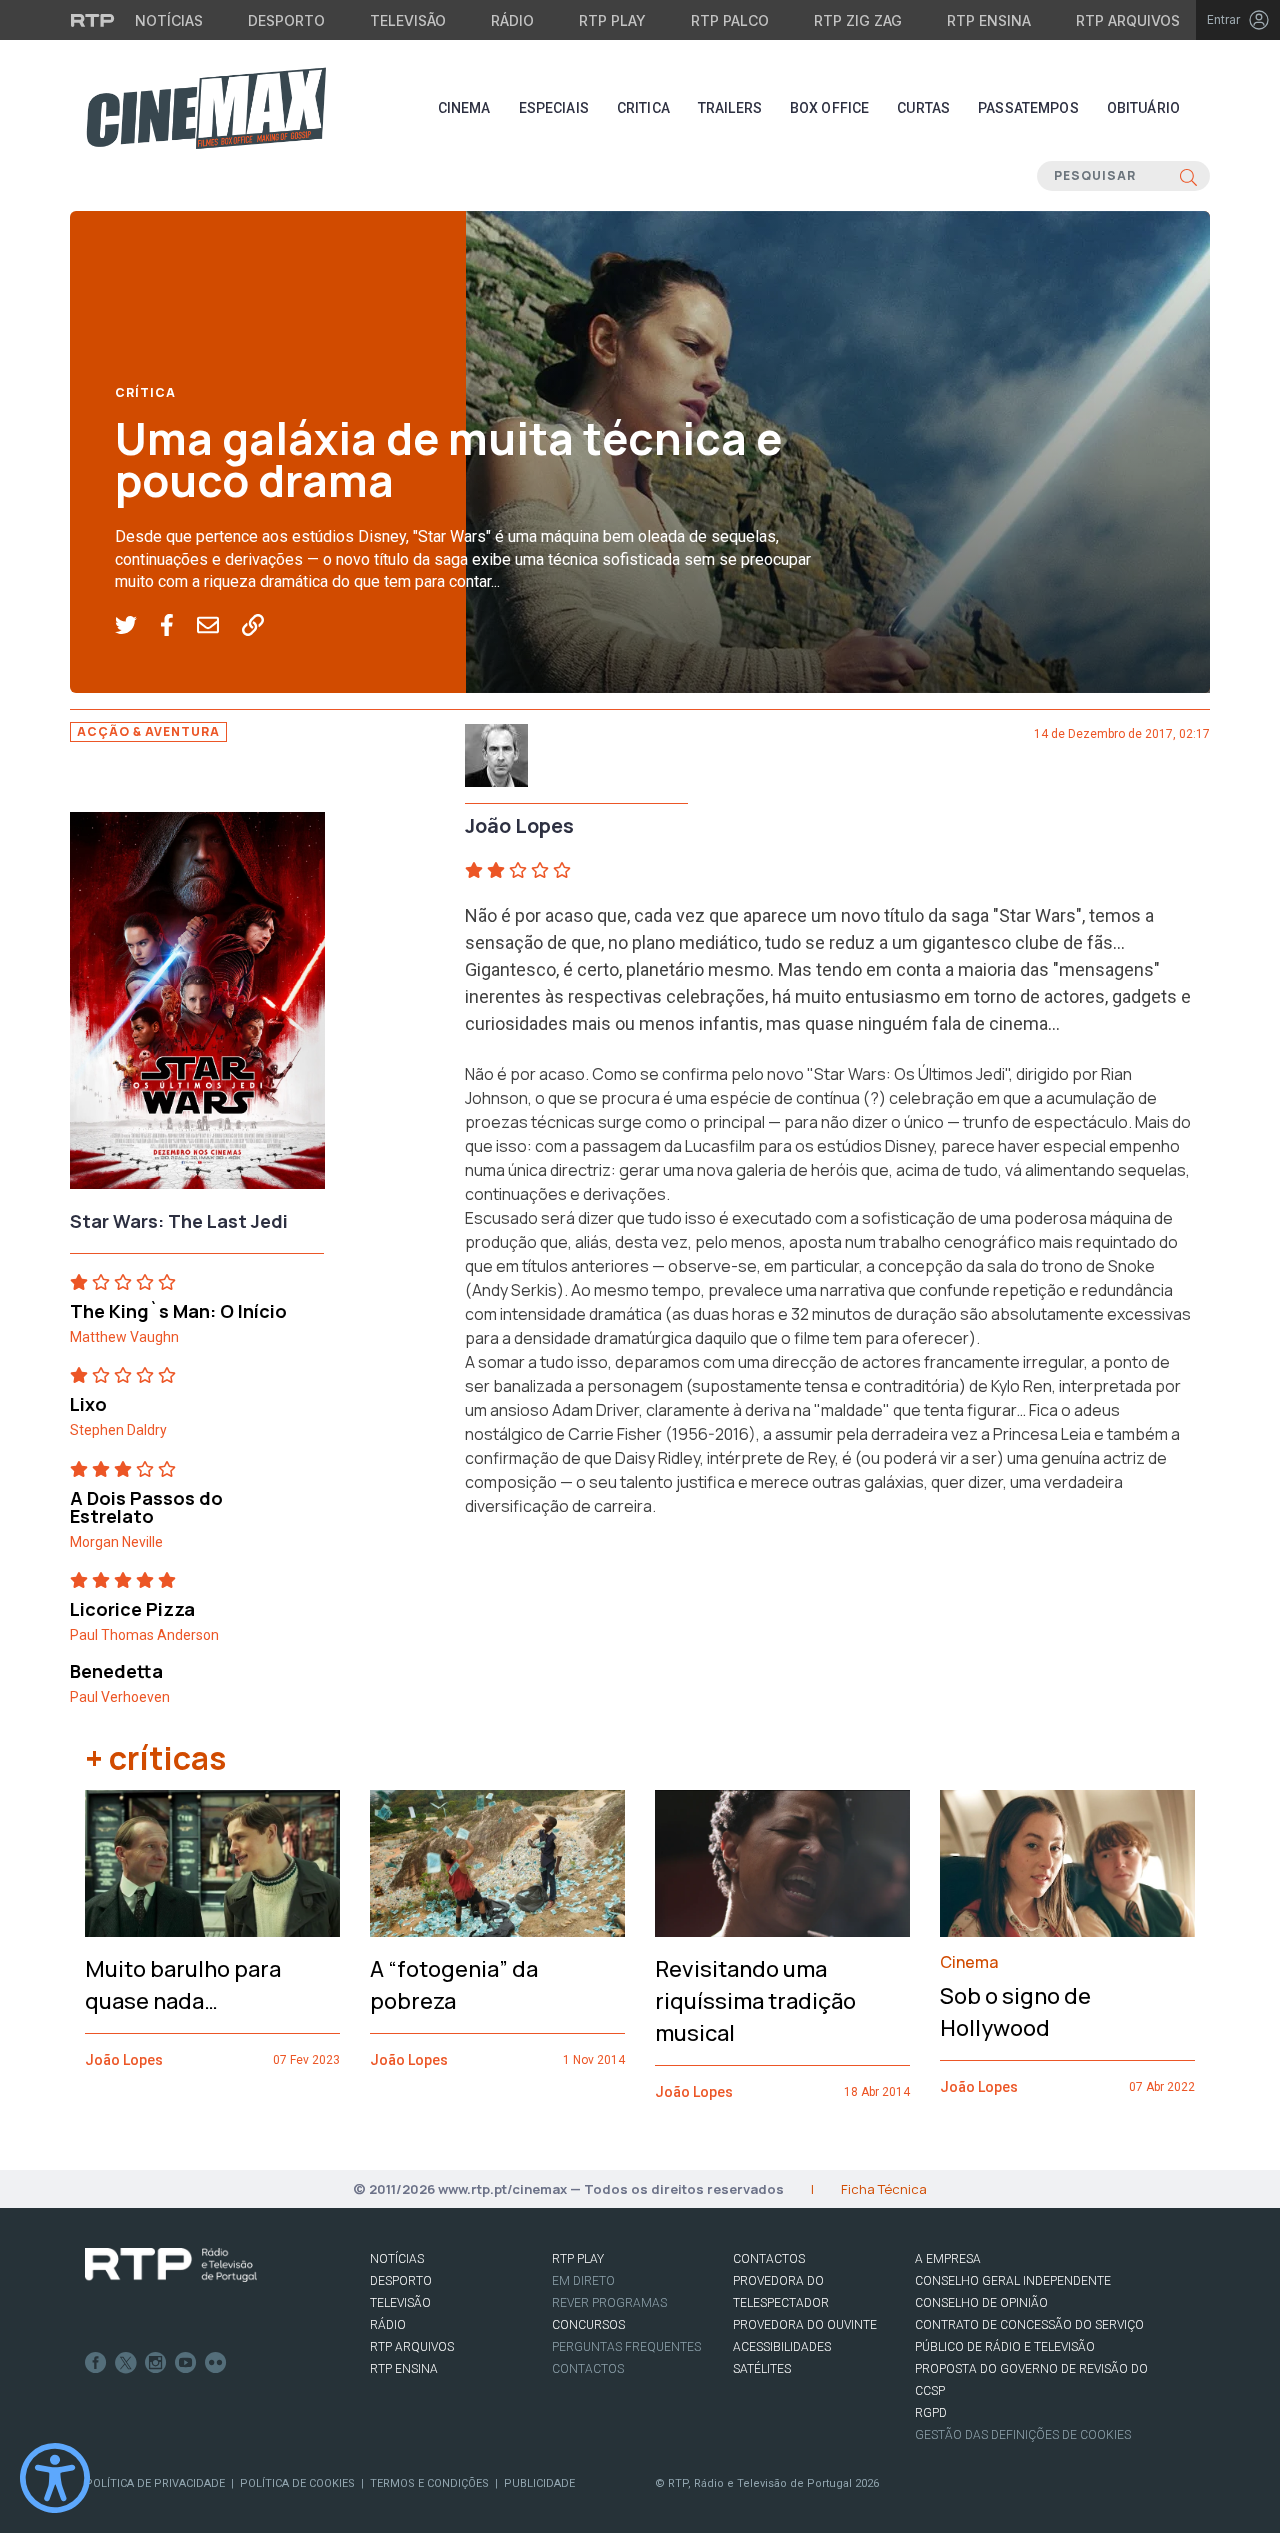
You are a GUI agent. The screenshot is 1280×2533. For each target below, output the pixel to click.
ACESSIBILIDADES (782, 2347)
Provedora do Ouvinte (805, 2325)
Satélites (762, 2369)
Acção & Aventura (148, 731)
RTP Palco (730, 20)
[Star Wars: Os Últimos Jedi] (197, 1006)
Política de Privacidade (155, 2483)
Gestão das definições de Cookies (1023, 2435)
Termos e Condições (429, 2483)
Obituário (1143, 108)
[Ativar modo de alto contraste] (55, 2478)
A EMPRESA (948, 2259)
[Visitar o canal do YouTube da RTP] (186, 2363)
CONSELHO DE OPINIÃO (981, 2303)
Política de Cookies (297, 2483)
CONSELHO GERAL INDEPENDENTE (1013, 2281)
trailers (730, 108)
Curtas (923, 108)
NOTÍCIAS (397, 2259)
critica (643, 108)
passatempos (1028, 108)
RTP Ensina (989, 20)
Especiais (554, 108)
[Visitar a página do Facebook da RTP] (96, 2363)
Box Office (829, 108)
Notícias (169, 20)
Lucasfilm (720, 1146)
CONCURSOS (588, 2325)
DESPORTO (401, 2281)
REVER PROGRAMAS (609, 2303)
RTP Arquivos (1128, 20)
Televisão (408, 20)
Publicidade (539, 2483)
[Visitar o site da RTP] (93, 20)
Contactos (588, 2369)
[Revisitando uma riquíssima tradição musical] (782, 1864)
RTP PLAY (578, 2259)
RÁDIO (388, 2325)
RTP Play (612, 20)
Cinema (464, 108)
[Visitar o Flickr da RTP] (216, 2363)
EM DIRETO (583, 2281)
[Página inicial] (206, 108)
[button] (137, 626)
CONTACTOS (769, 2259)
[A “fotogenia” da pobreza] (497, 1864)
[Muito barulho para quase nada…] (212, 1863)
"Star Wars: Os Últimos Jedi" (908, 1074)
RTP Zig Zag (858, 20)
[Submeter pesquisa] (1188, 176)
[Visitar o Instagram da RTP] (156, 2363)
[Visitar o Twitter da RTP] (126, 2363)
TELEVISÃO (400, 2303)
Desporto (286, 20)
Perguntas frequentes (626, 2347)
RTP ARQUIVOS (412, 2347)
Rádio (512, 20)
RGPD (931, 2413)
